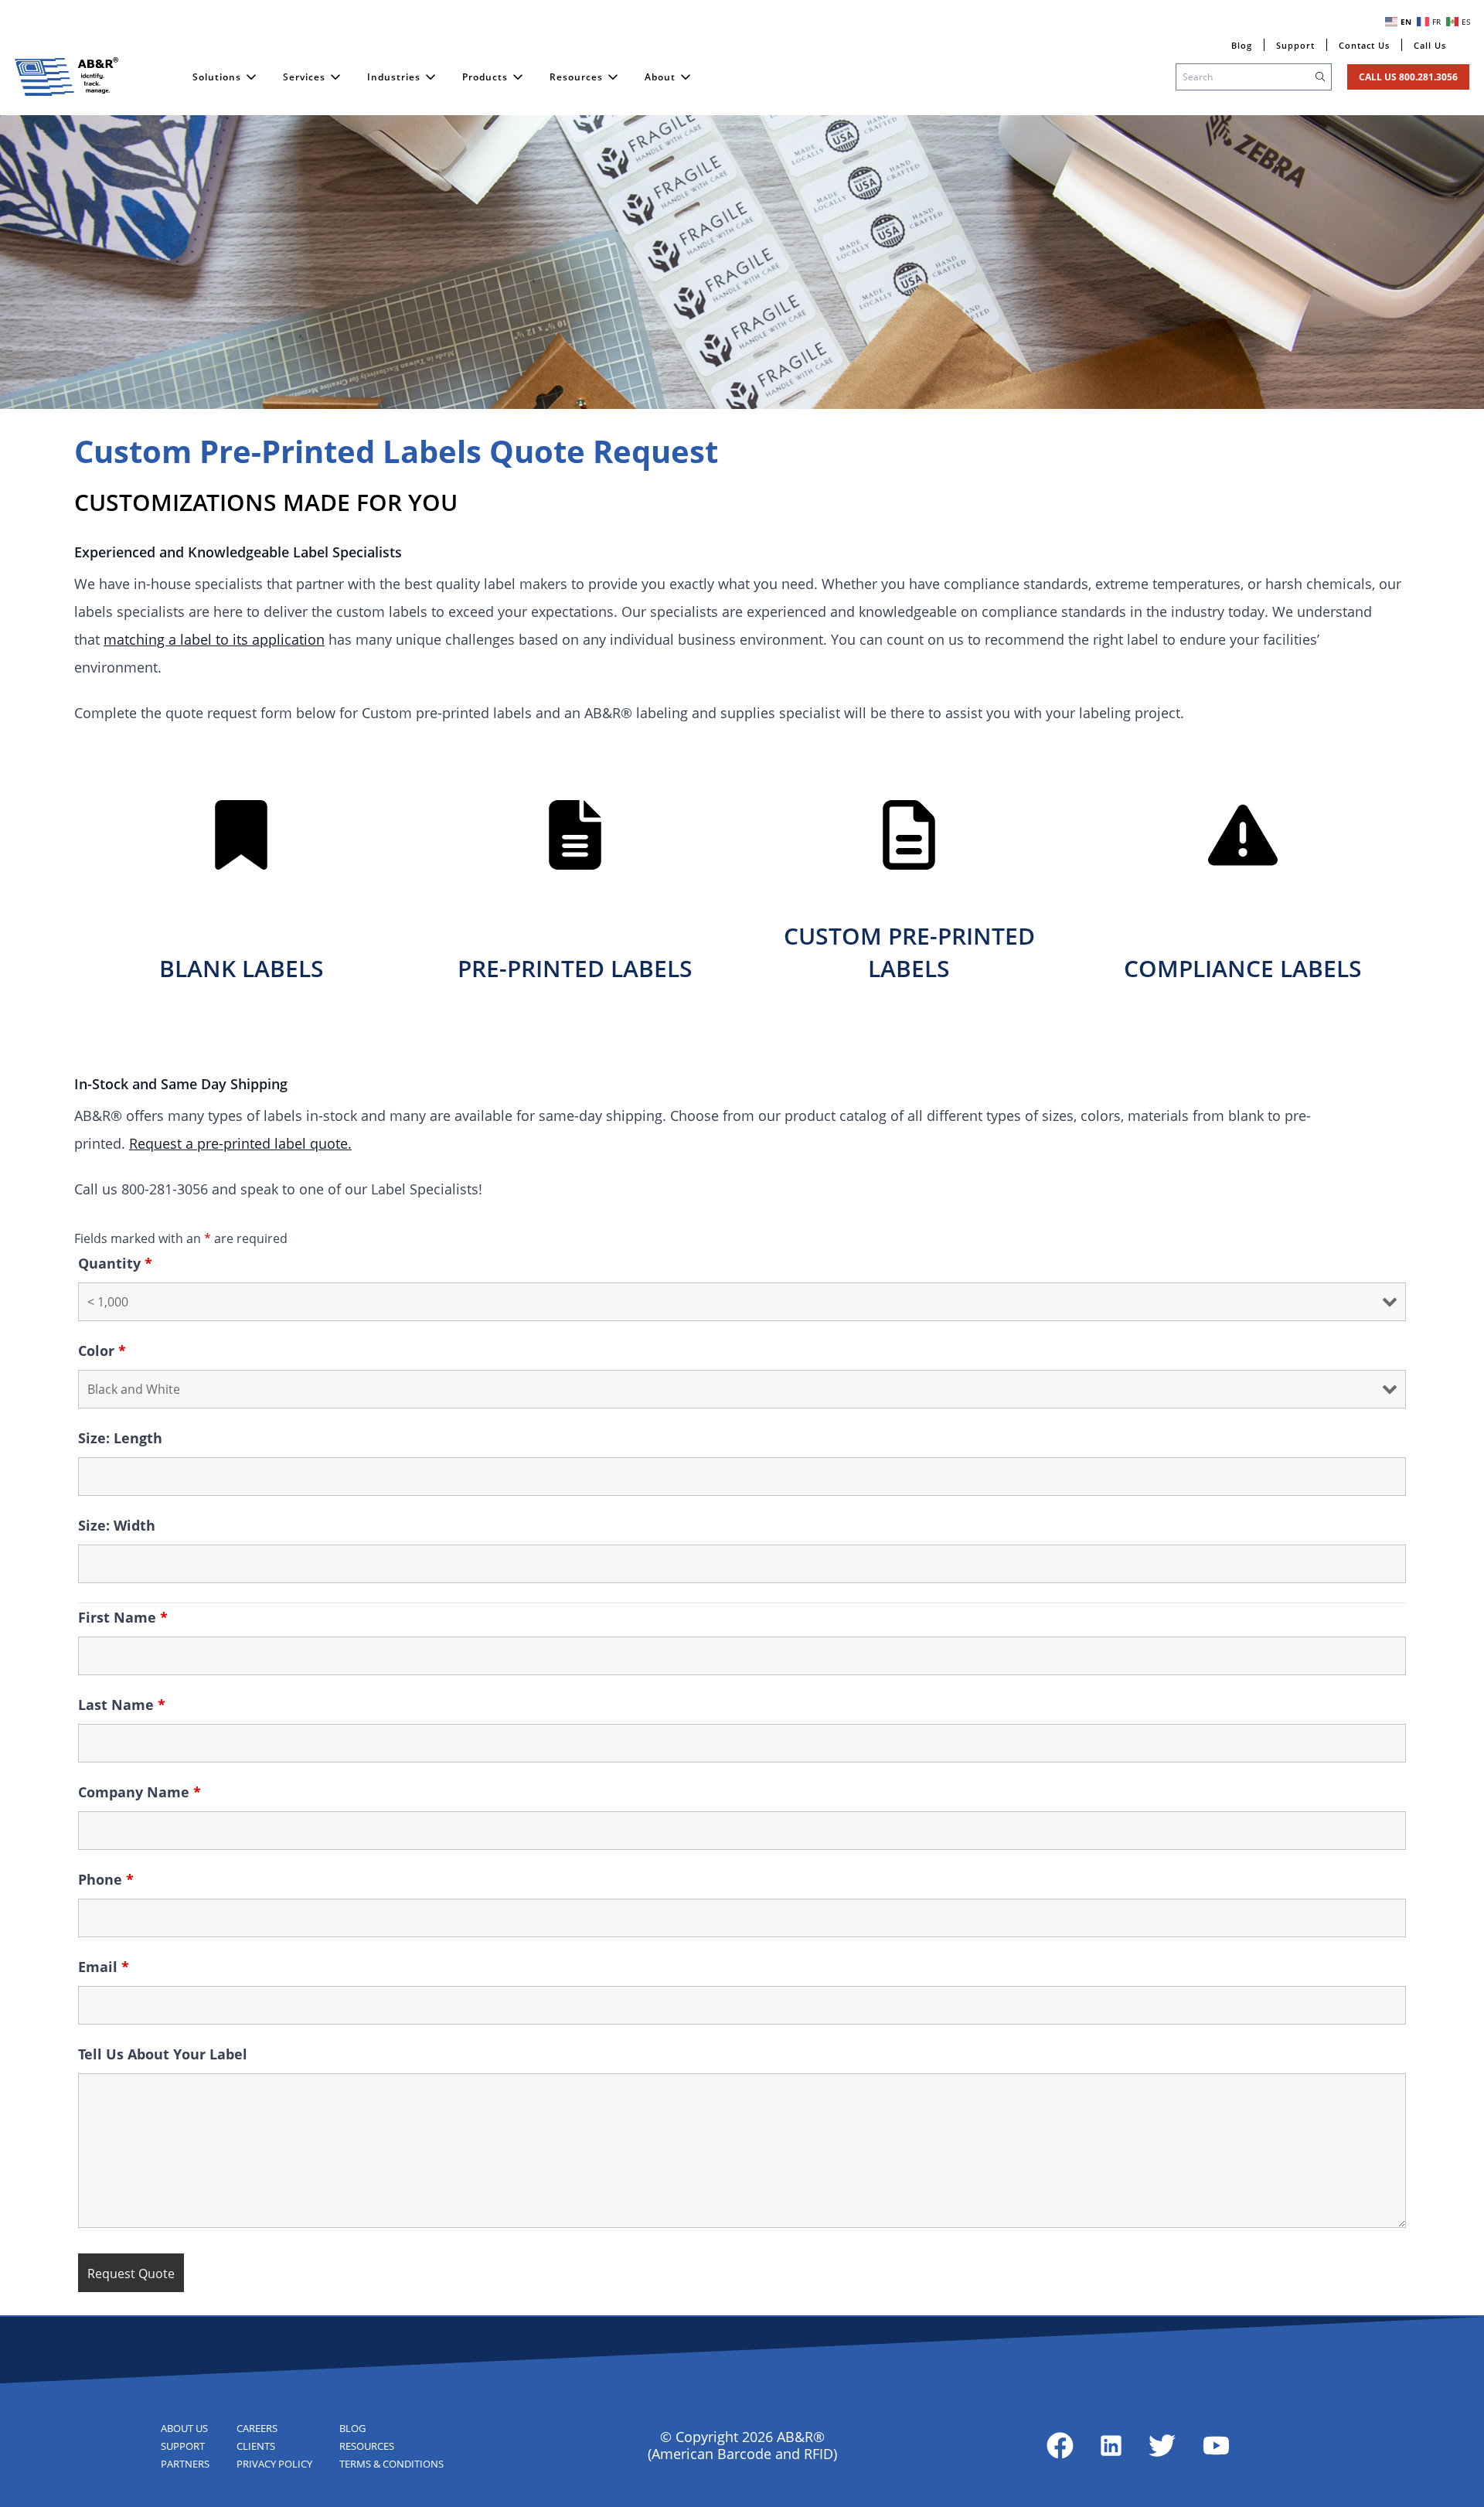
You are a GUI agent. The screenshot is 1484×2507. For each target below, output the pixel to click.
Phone (106, 1879)
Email (104, 1967)
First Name (123, 1617)
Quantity (115, 1263)
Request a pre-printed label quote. (240, 1143)
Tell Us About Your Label (163, 2054)
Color (102, 1351)
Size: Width (117, 1525)
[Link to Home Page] (66, 77)
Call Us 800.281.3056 (1408, 77)
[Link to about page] (1060, 2446)
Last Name (122, 1705)
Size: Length (120, 1438)
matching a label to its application (214, 639)
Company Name (140, 1792)
